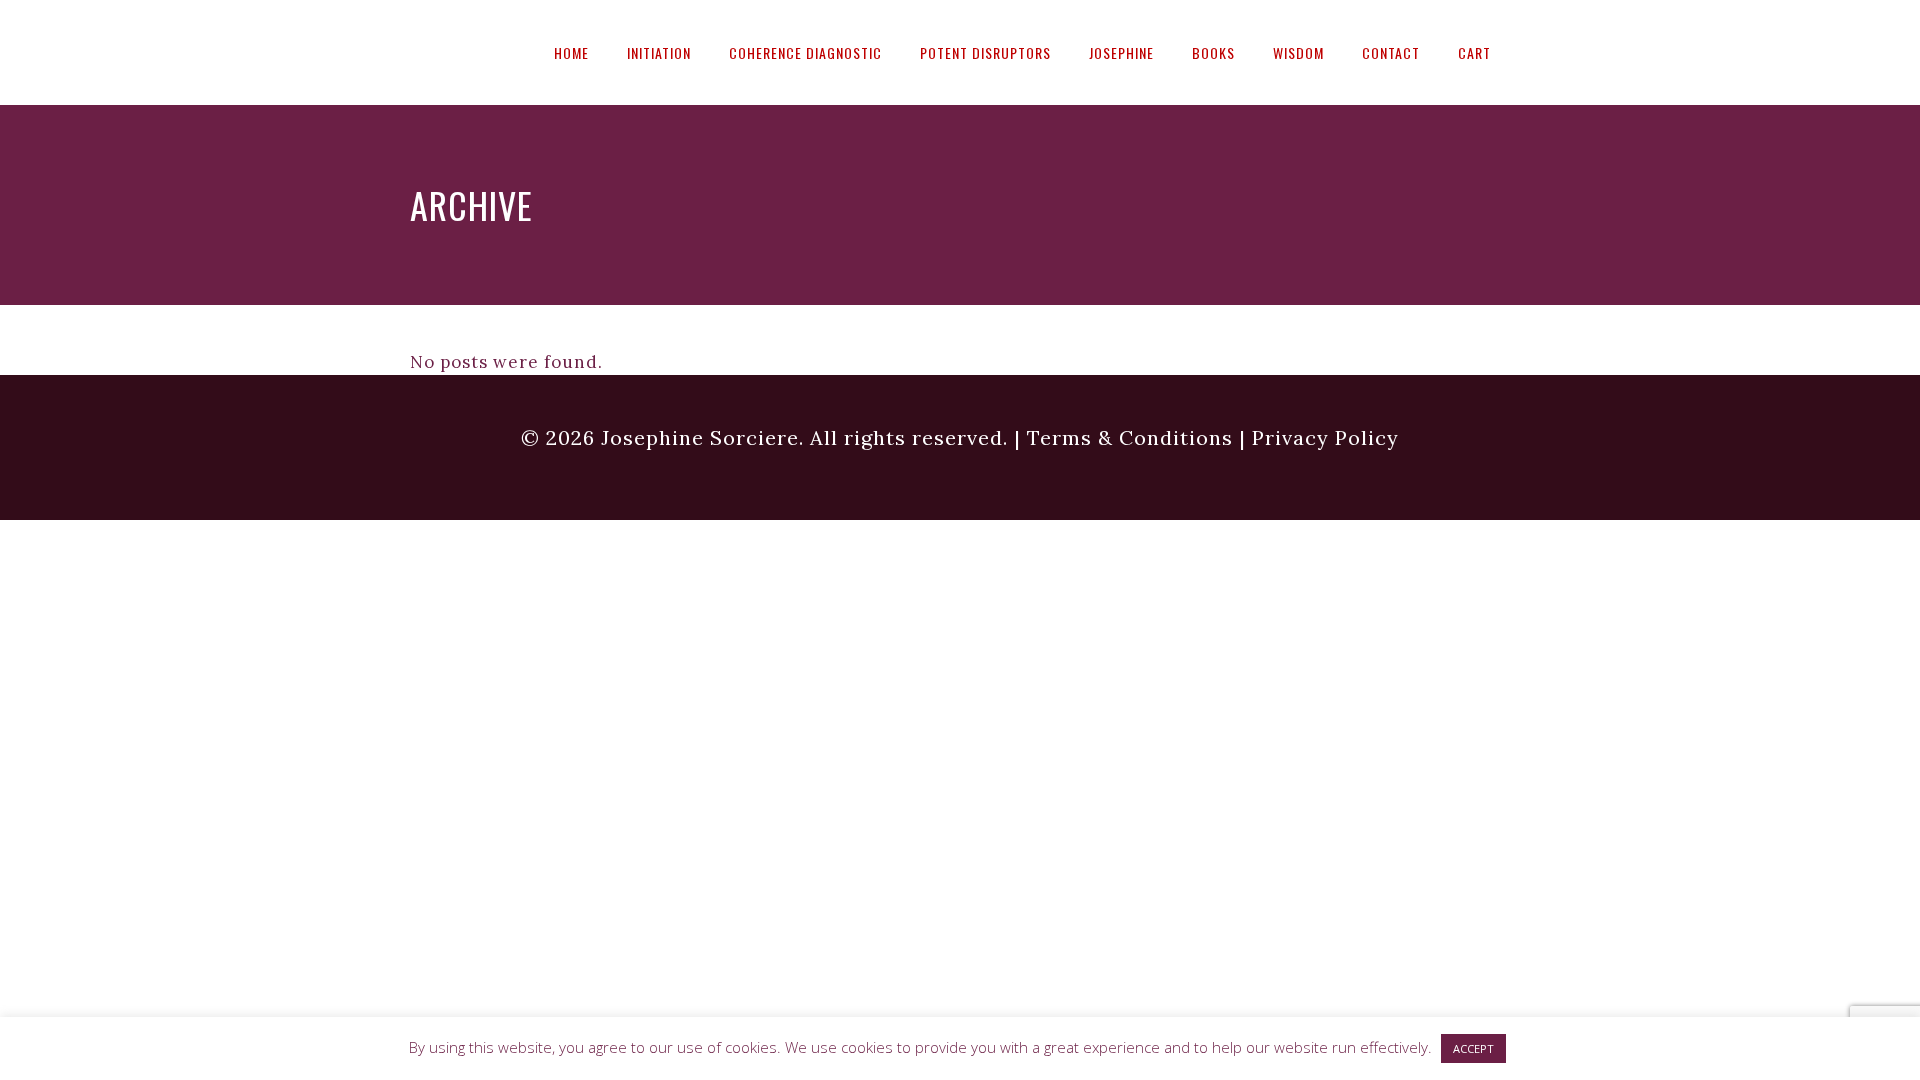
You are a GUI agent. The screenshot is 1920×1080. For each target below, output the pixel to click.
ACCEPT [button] (1473, 1048)
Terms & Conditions (1130, 437)
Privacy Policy (1325, 437)
